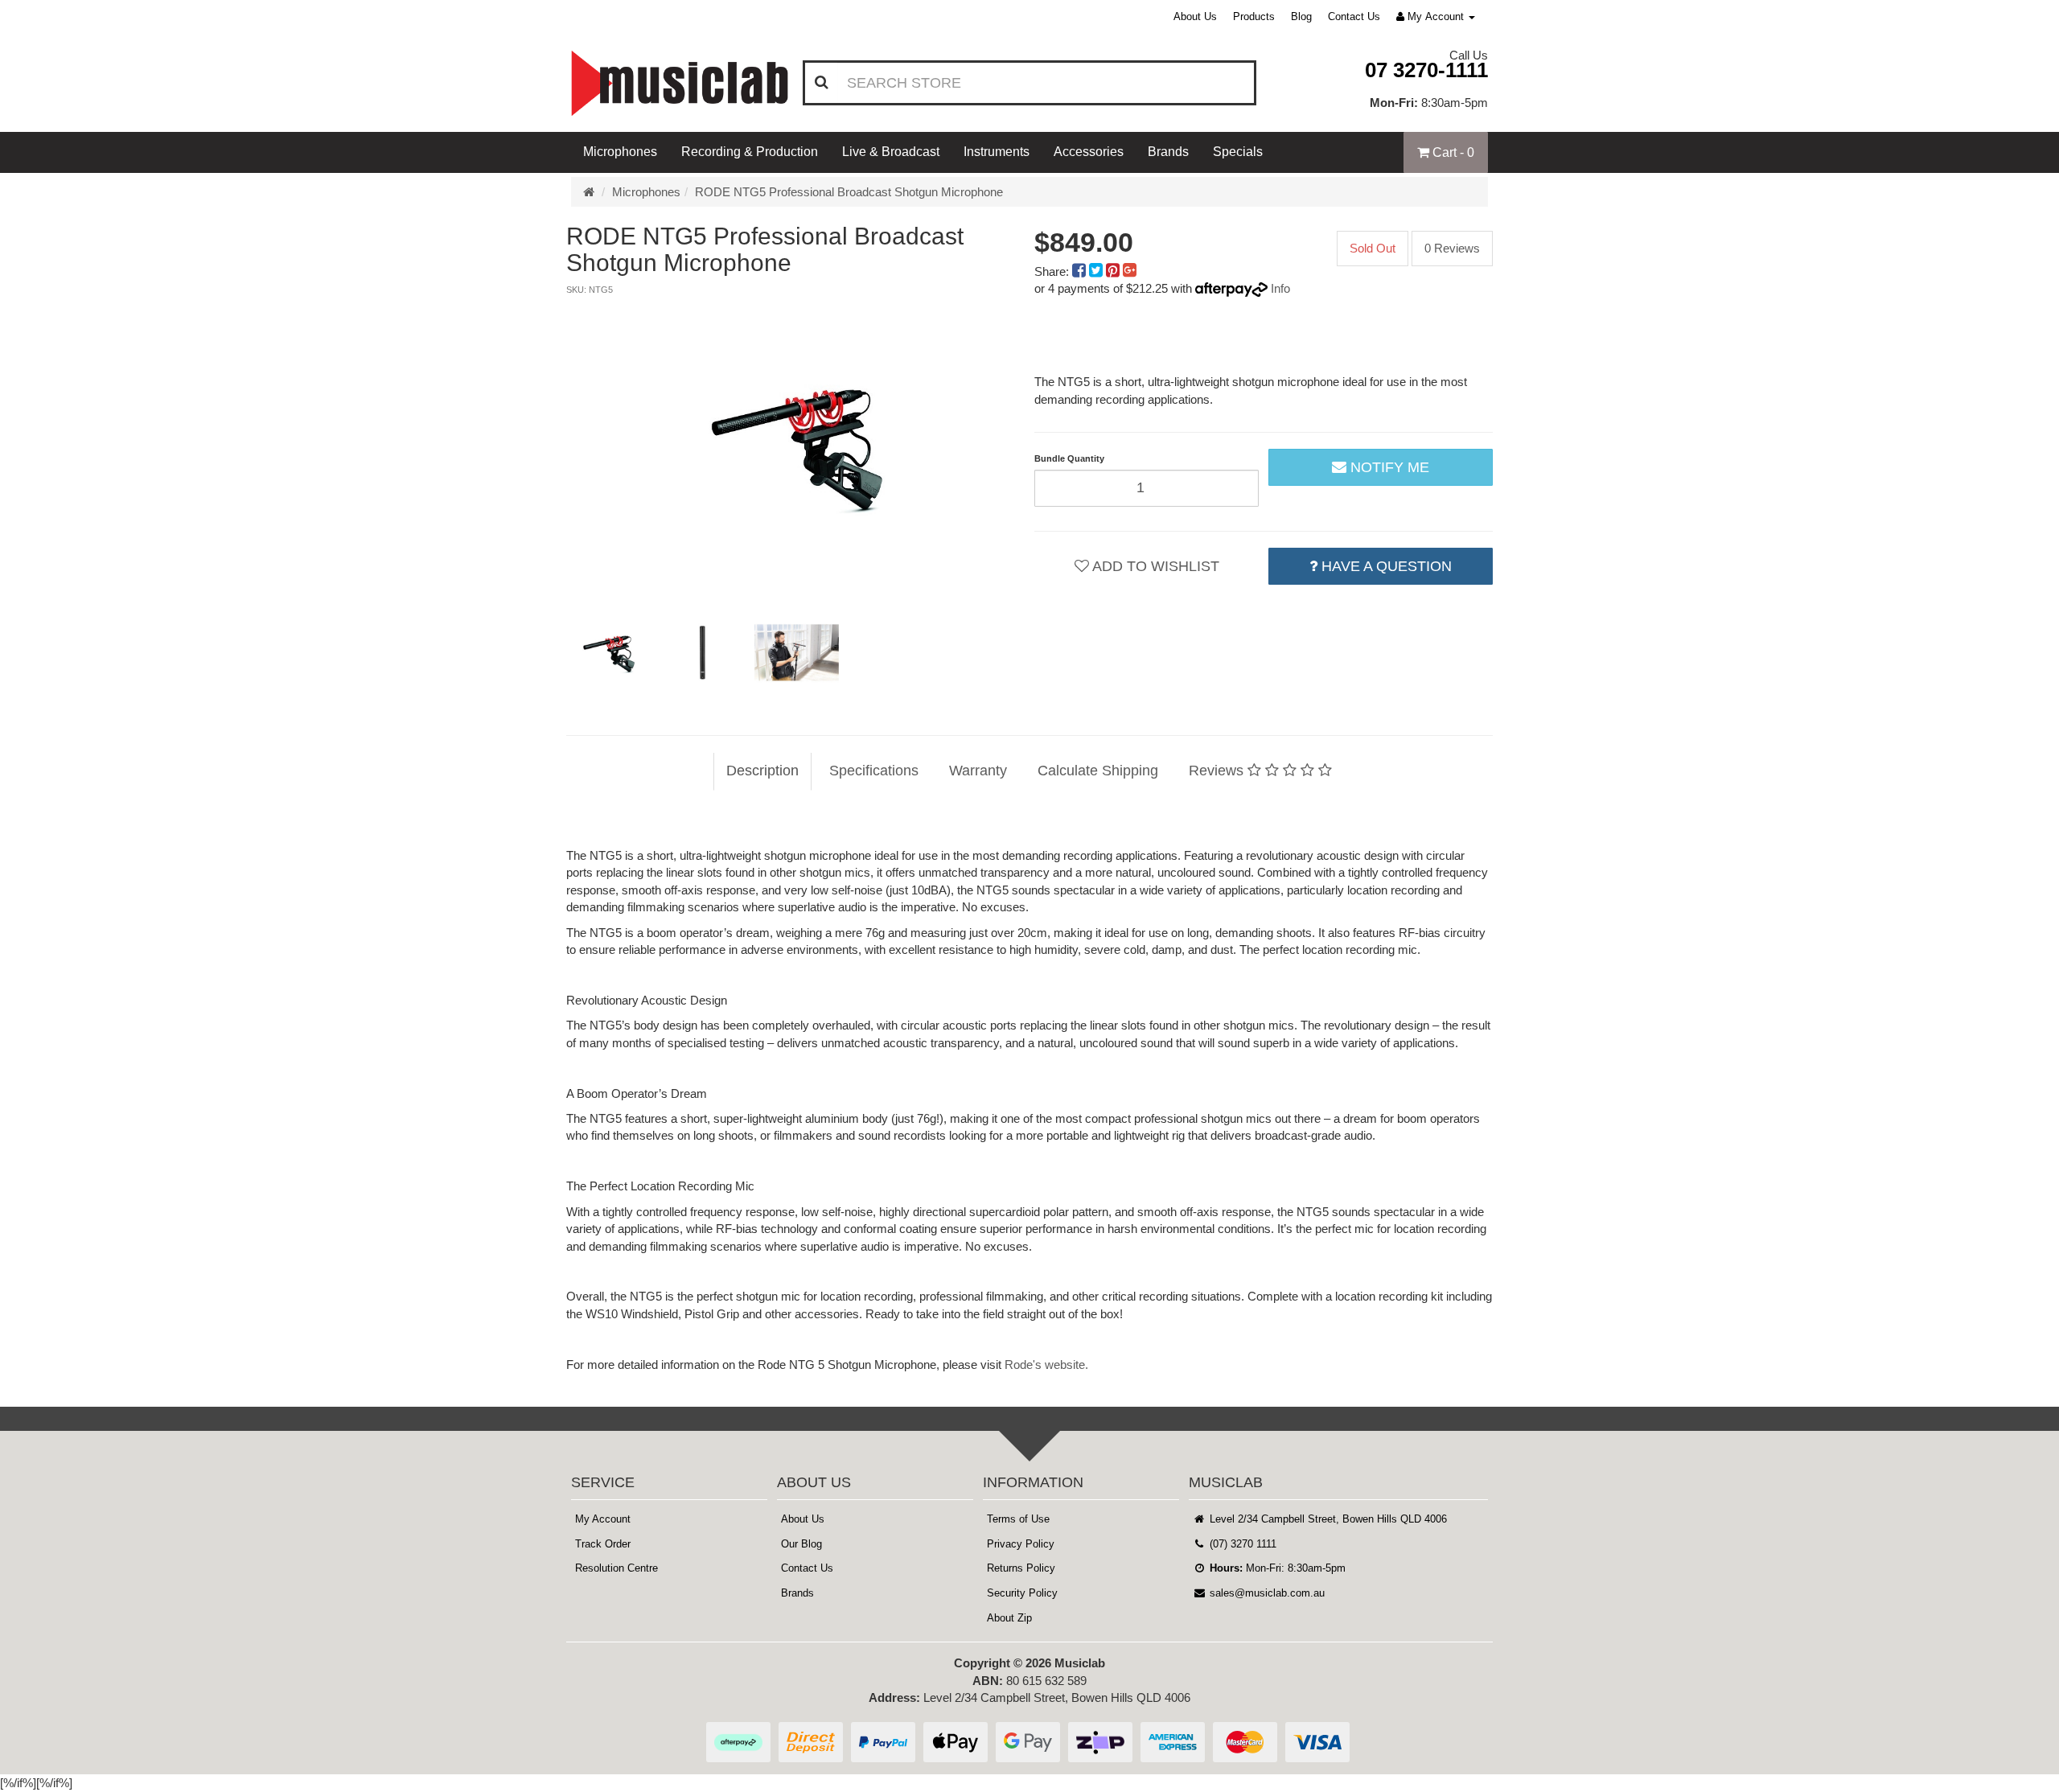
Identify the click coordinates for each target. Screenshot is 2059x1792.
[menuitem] (1081, 271)
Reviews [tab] (1218, 771)
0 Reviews (1452, 248)
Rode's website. (1046, 1365)
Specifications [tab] (874, 771)
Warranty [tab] (978, 771)
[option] (795, 446)
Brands (1168, 152)
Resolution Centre (616, 1568)
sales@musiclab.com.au (1266, 1593)
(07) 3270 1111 (1241, 1544)
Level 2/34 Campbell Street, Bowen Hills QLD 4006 (1327, 1519)
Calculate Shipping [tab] (1098, 771)
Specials (1238, 152)
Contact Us (1354, 16)
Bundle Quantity (1069, 458)
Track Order (603, 1544)
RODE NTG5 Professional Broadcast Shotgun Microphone (849, 192)
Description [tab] (762, 771)
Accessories (1089, 152)
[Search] (822, 83)
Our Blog (801, 1544)
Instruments (997, 152)
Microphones (620, 152)
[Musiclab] (680, 83)
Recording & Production (750, 152)
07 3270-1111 (1426, 70)
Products (1254, 16)
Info (1280, 288)
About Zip (1009, 1618)
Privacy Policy (1021, 1544)
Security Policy (1022, 1593)
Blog (1301, 16)
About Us (1195, 16)
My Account (603, 1519)
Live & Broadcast (891, 152)
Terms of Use (1018, 1519)
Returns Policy (1021, 1568)
